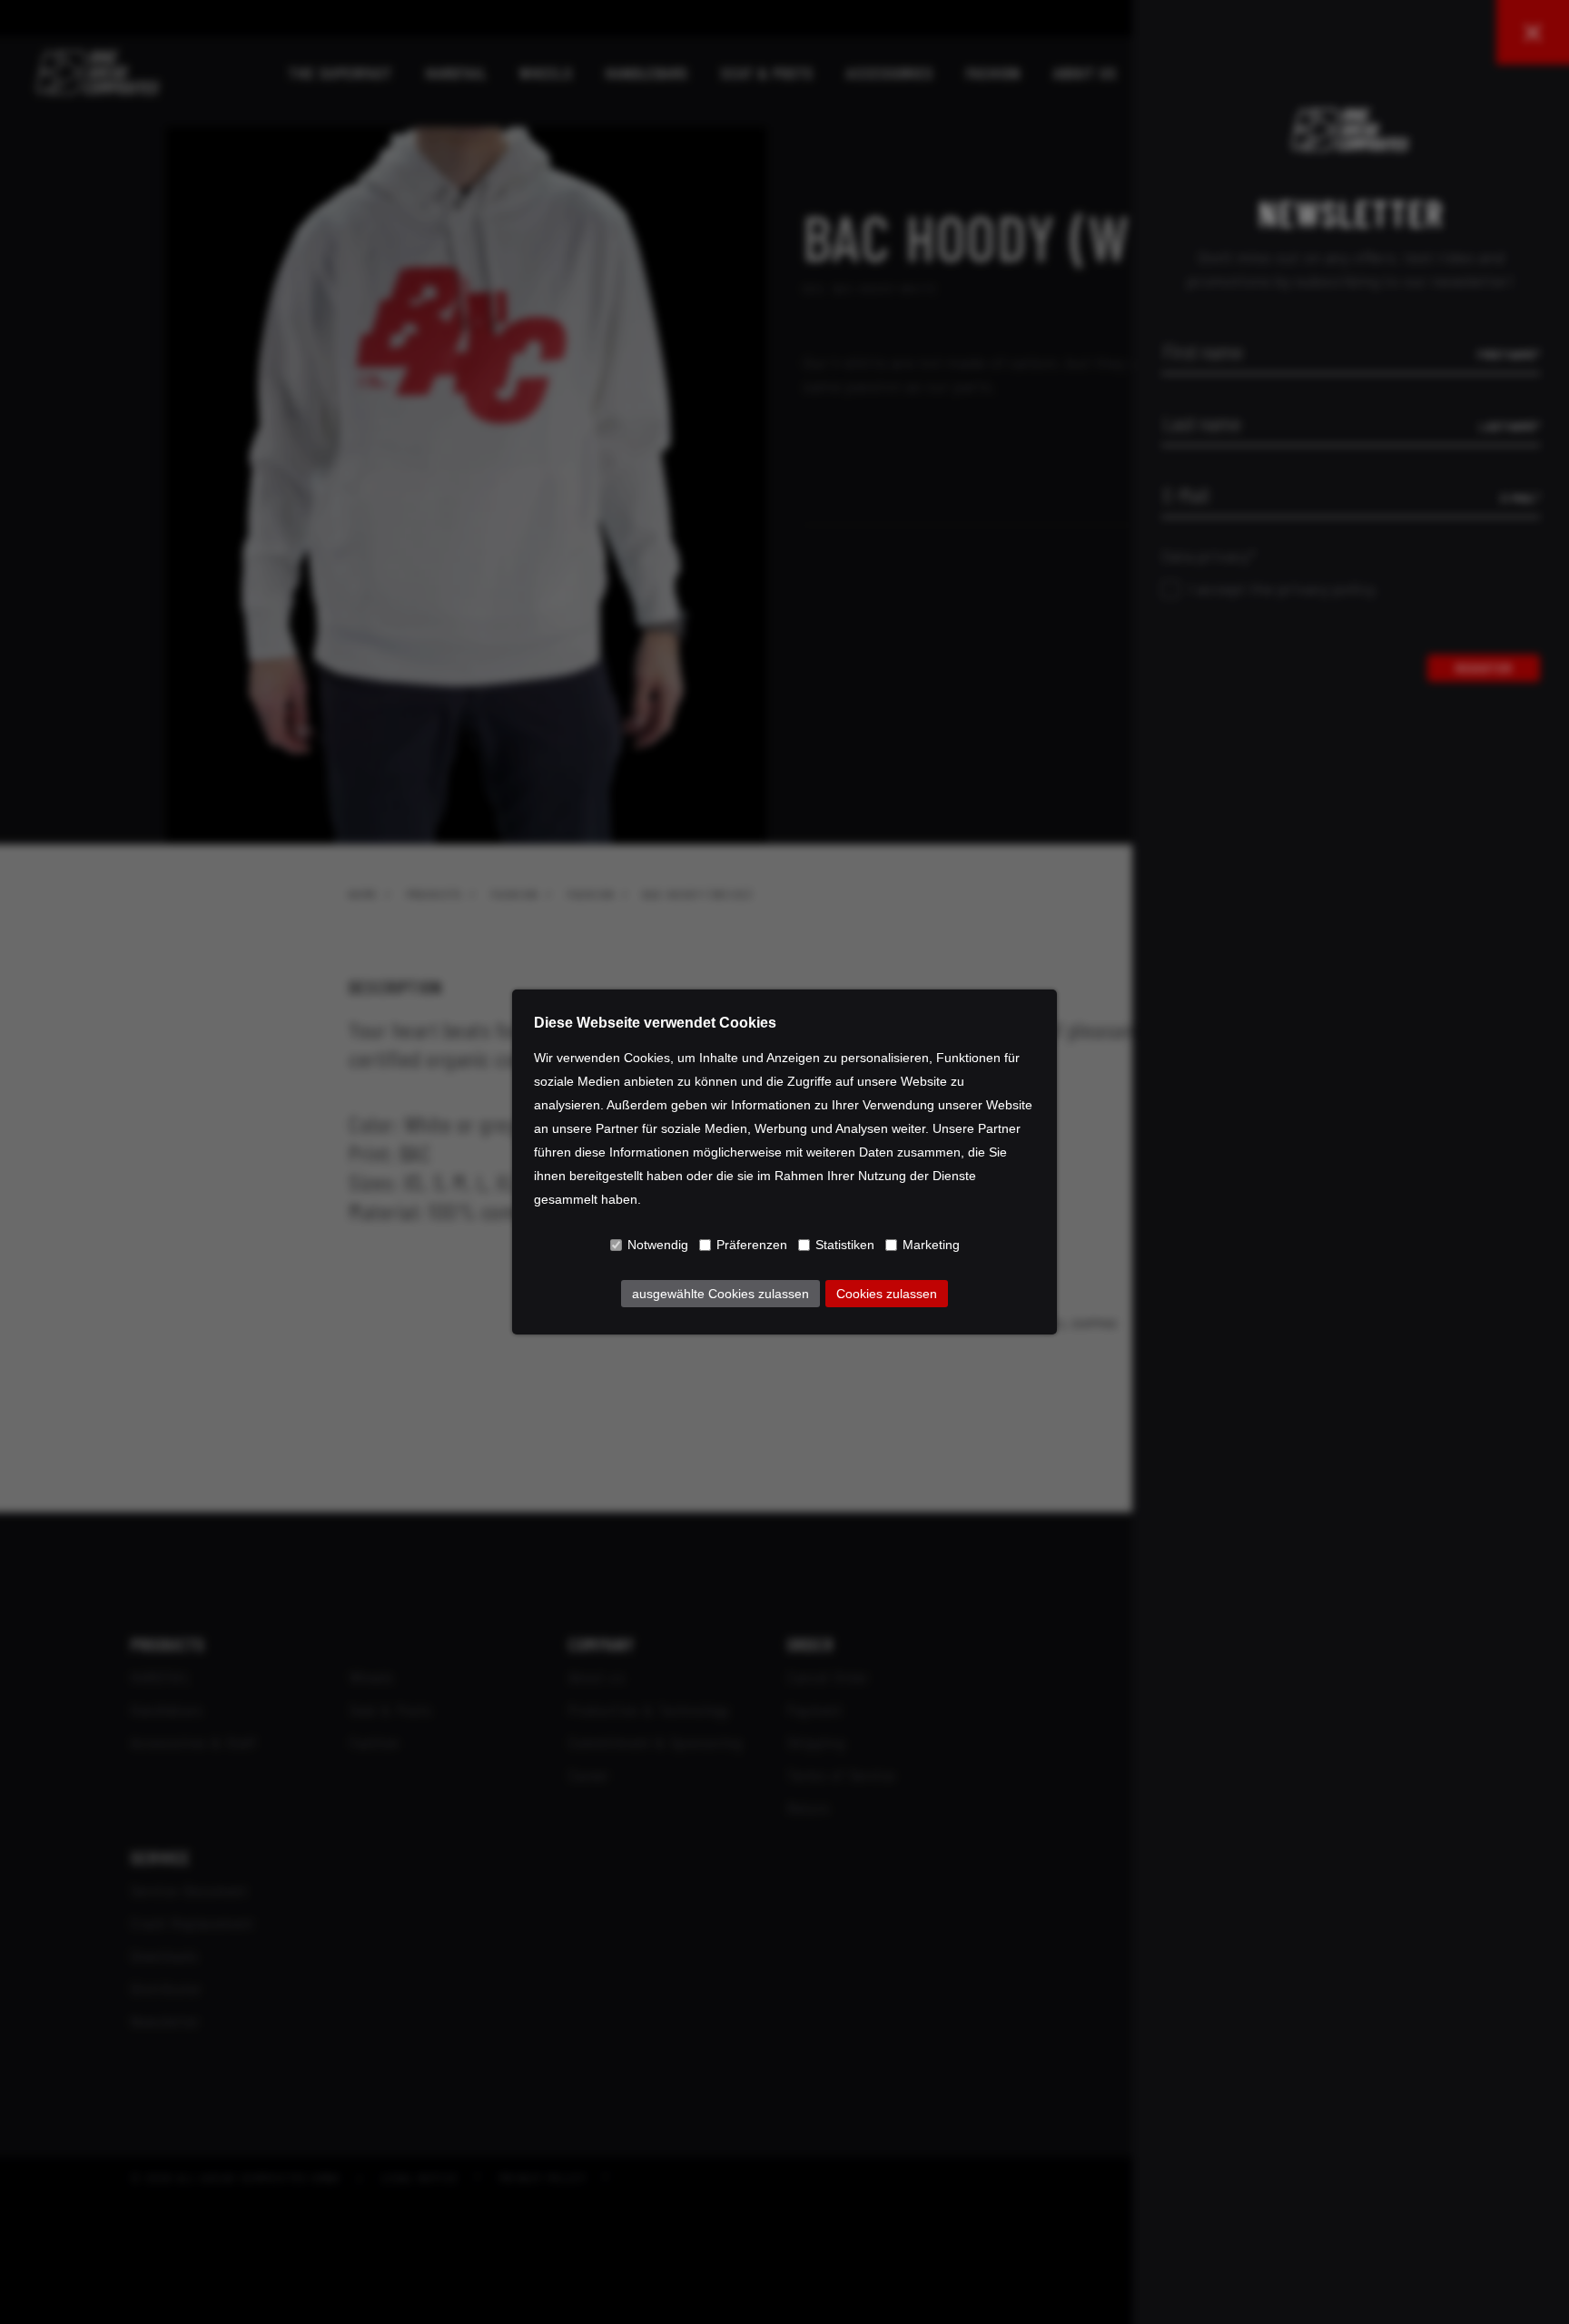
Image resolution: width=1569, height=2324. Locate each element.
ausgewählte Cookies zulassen (720, 1294)
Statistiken (845, 1245)
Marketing (931, 1245)
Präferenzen (752, 1245)
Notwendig (658, 1245)
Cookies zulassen (887, 1294)
